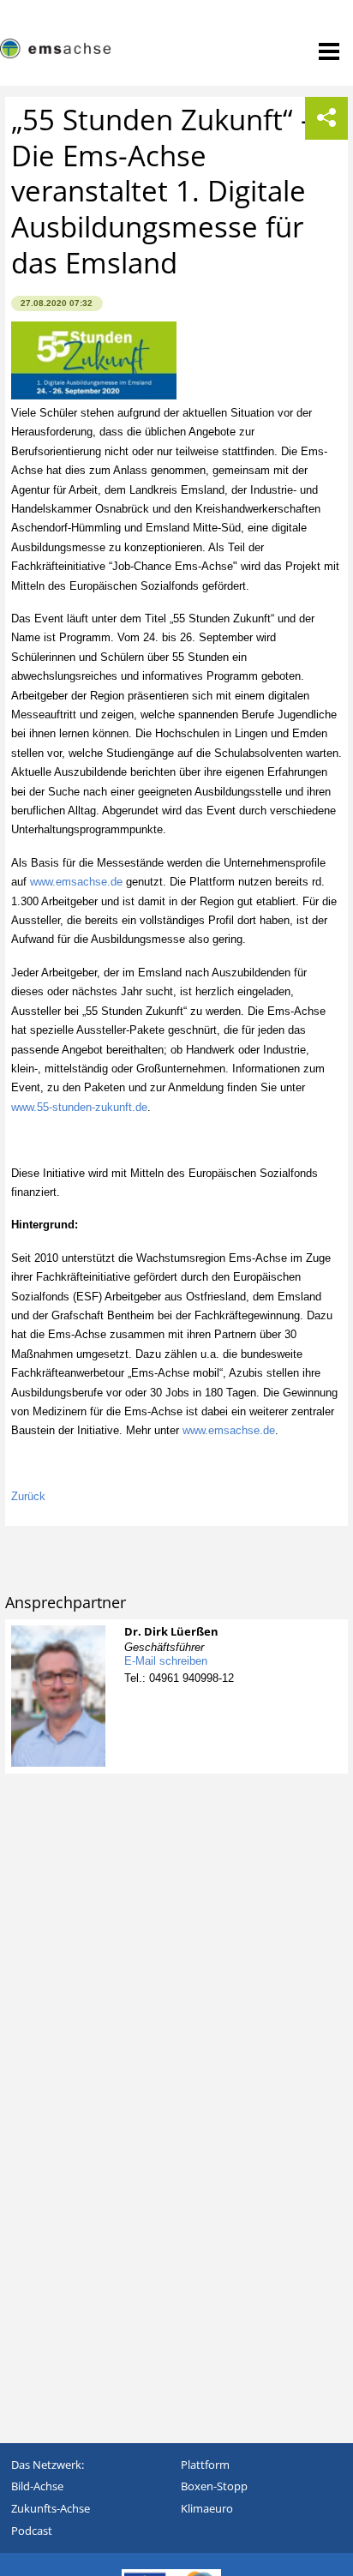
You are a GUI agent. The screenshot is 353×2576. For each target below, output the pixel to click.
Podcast (32, 2531)
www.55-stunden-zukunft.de (79, 1107)
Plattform (205, 2465)
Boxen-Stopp (214, 2486)
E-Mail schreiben (166, 1661)
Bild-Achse (37, 2486)
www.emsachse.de (76, 882)
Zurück (28, 1496)
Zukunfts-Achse (51, 2508)
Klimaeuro (207, 2508)
